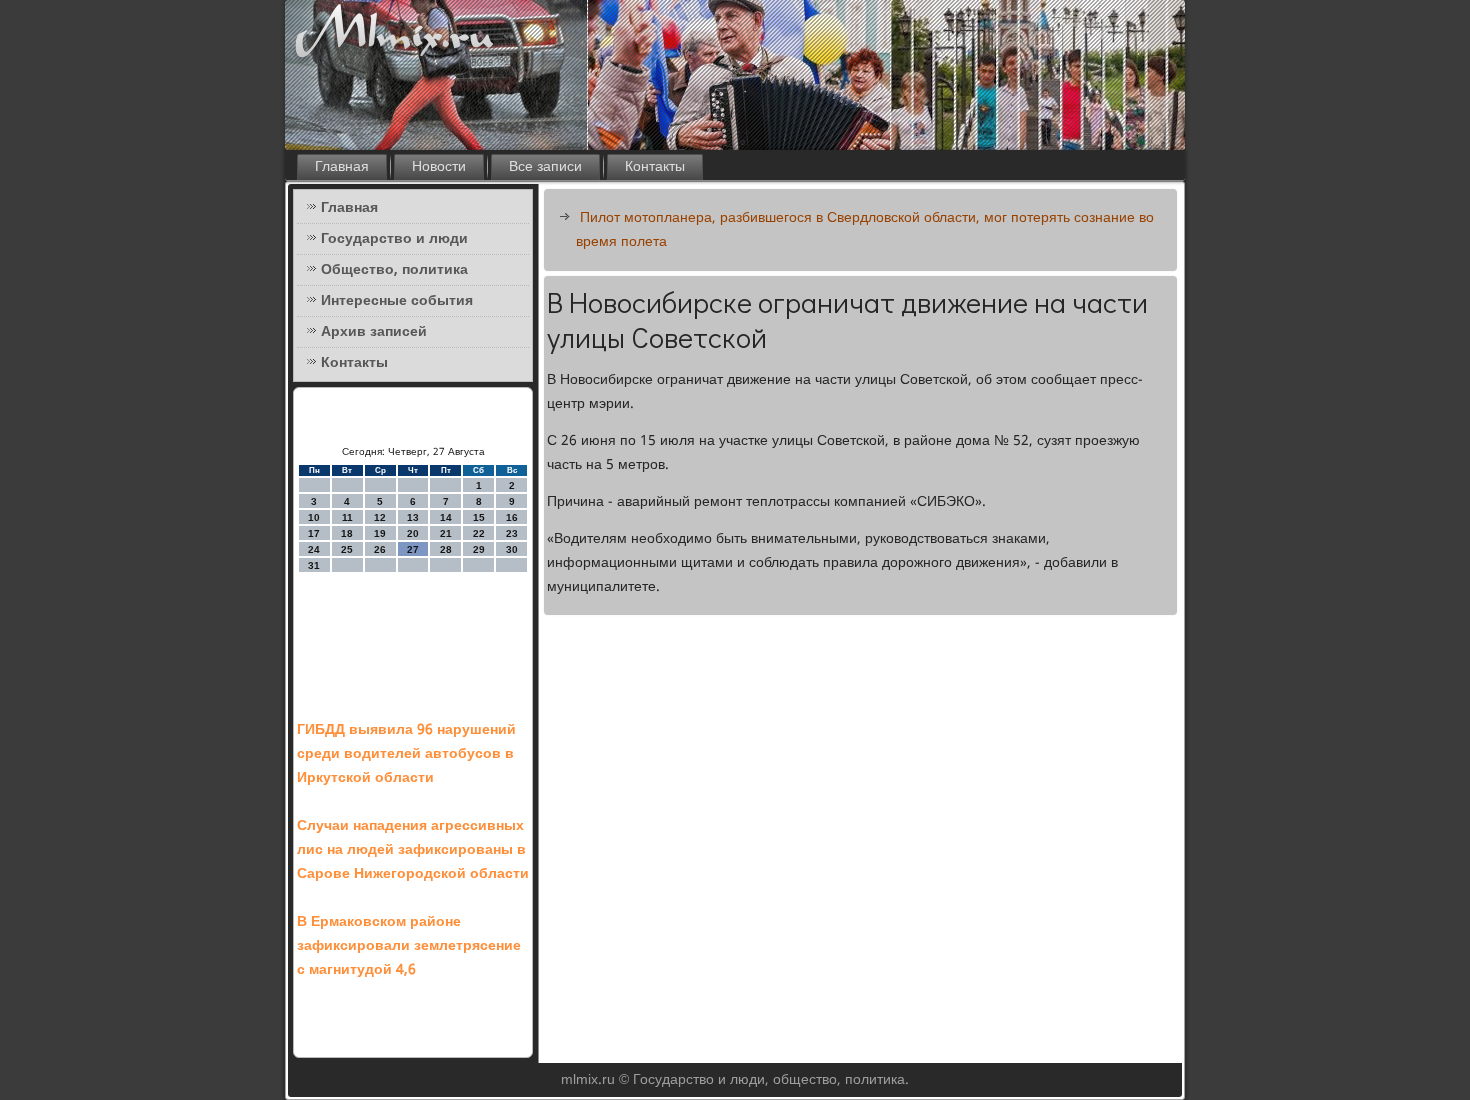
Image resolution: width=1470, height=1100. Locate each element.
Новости (439, 167)
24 (314, 549)
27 (413, 549)
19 (380, 533)
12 (380, 517)
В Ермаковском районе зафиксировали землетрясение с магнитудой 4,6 (409, 946)
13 (413, 517)
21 (446, 533)
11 (347, 517)
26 (380, 549)
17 (314, 533)
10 (314, 517)
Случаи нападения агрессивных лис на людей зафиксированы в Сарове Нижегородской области (413, 850)
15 (479, 517)
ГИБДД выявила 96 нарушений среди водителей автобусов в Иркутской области (406, 754)
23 (512, 533)
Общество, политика (394, 270)
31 (314, 565)
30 (512, 549)
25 (347, 549)
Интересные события (397, 301)
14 (446, 517)
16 (512, 517)
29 (479, 549)
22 (479, 533)
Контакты (655, 167)
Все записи (545, 167)
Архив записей (374, 332)
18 (347, 533)
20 (413, 533)
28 (446, 549)
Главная (342, 167)
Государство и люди (394, 239)
